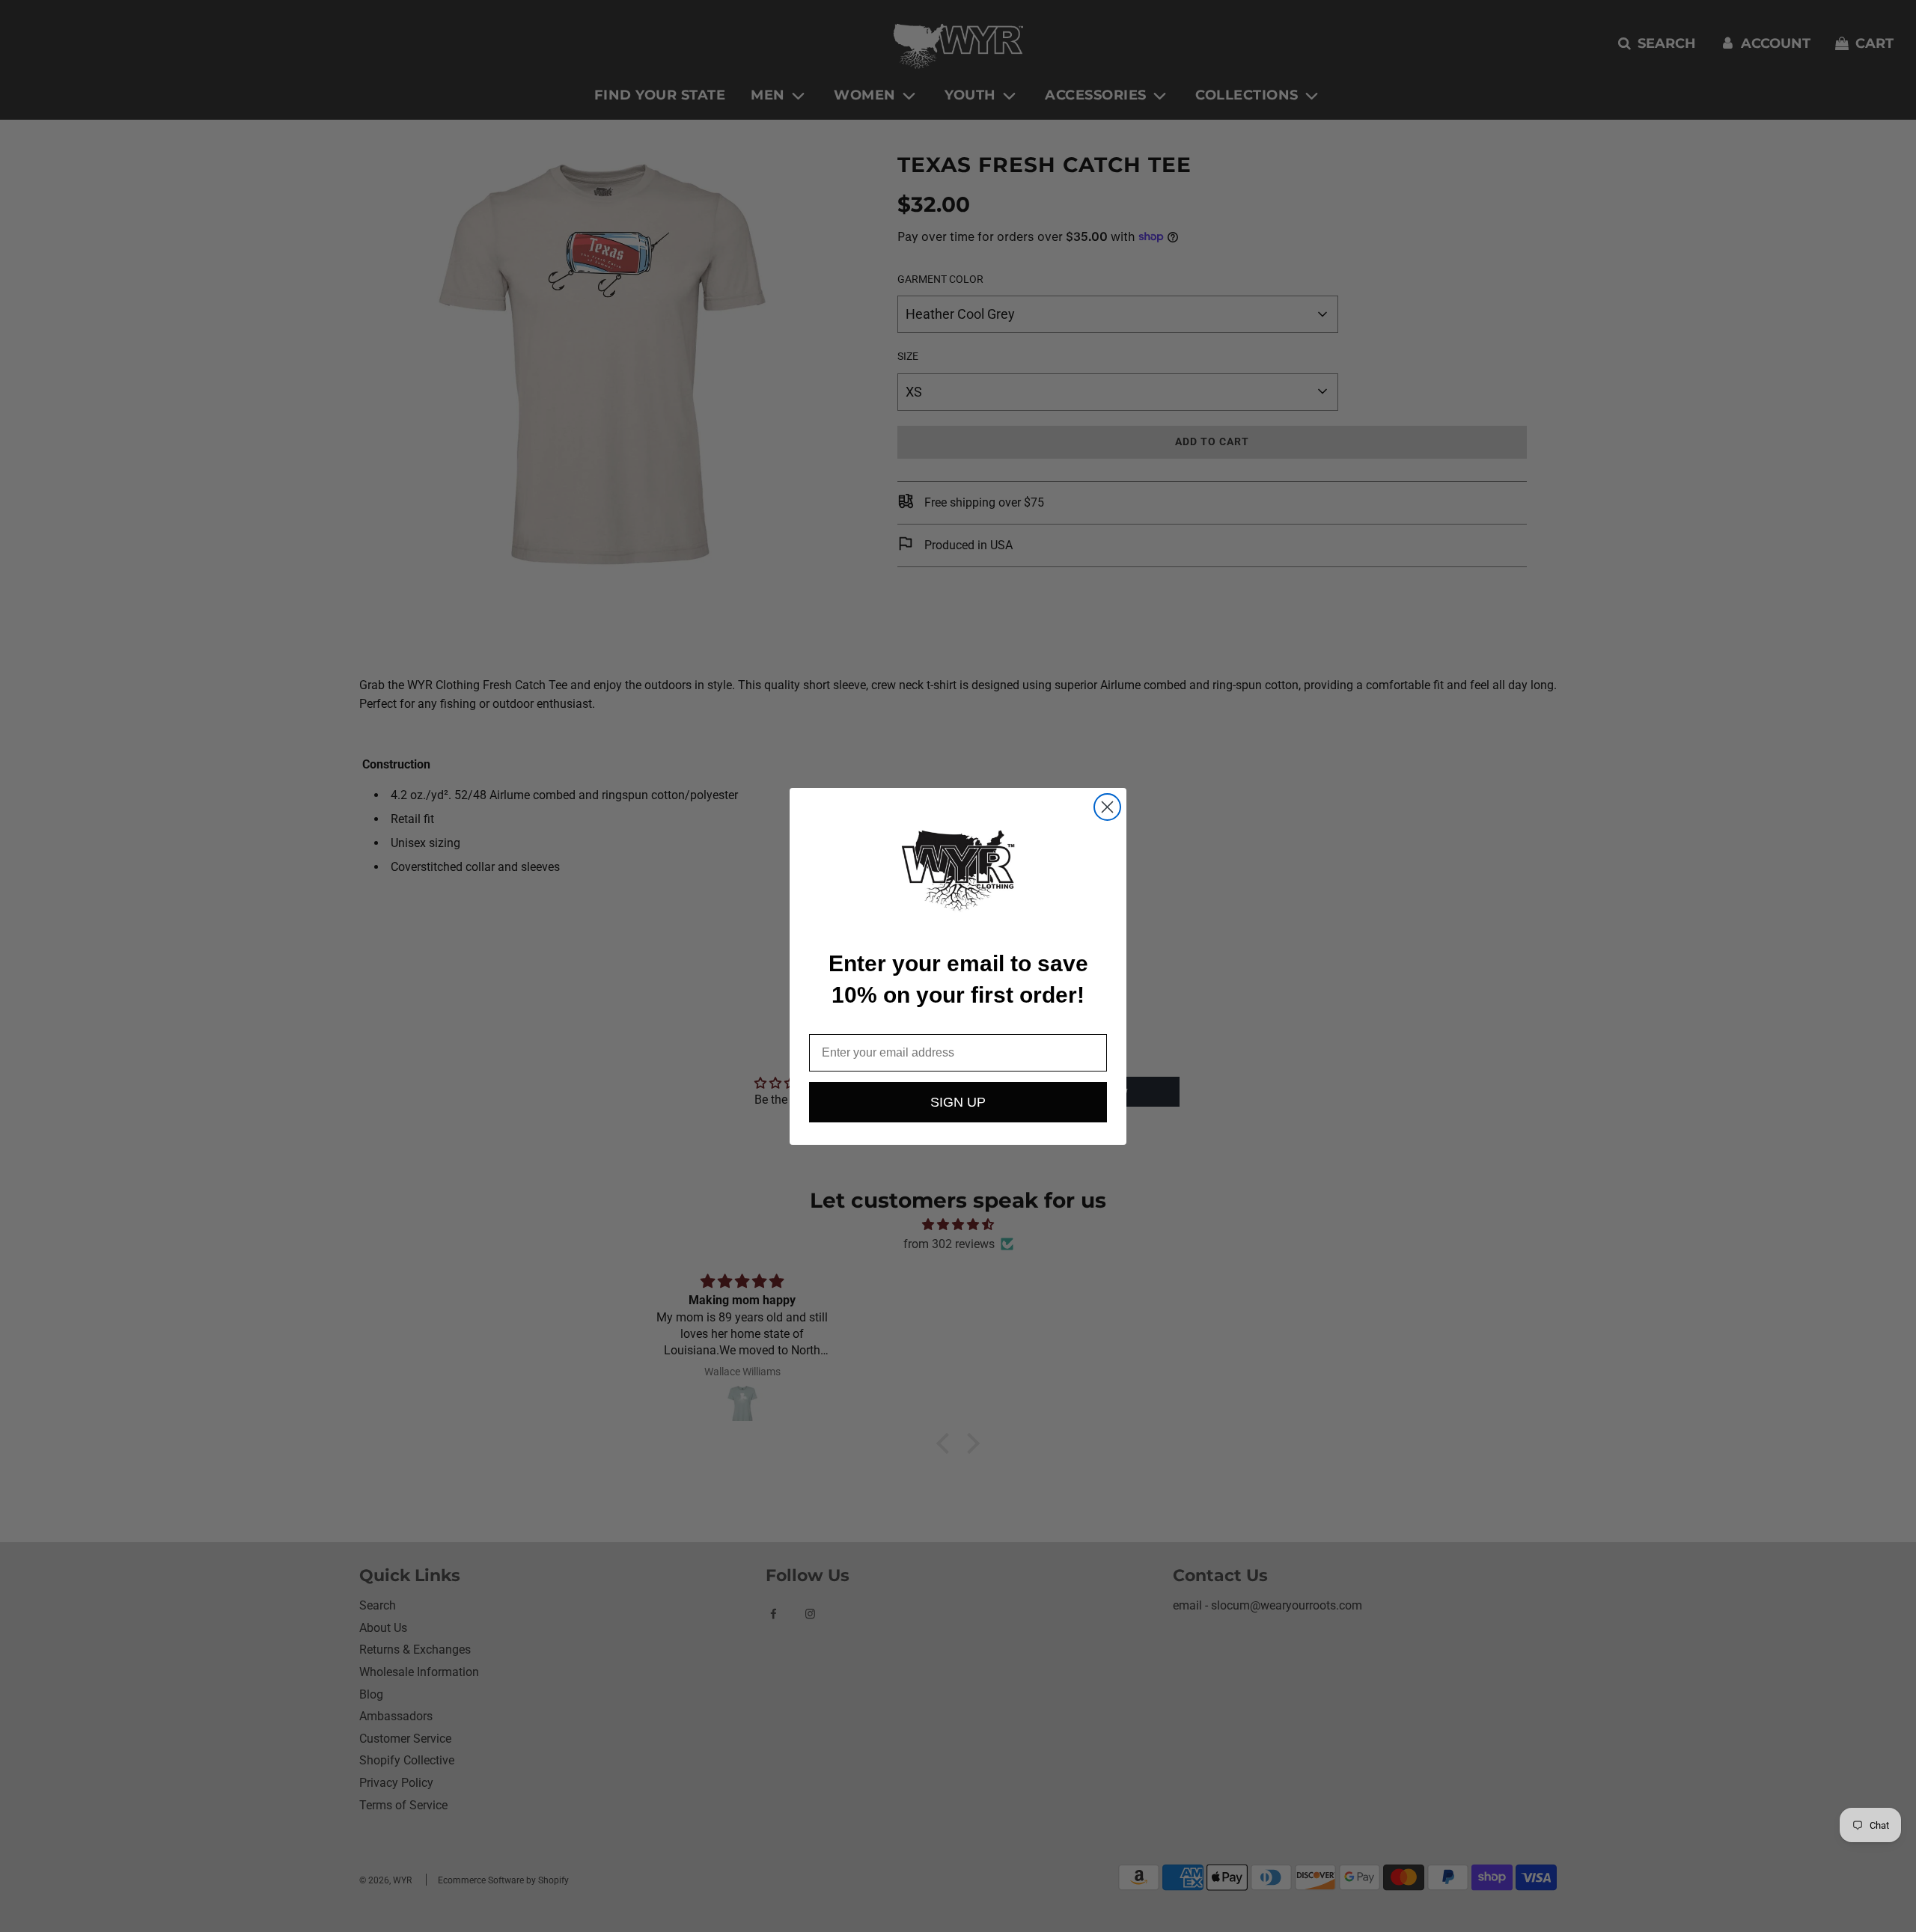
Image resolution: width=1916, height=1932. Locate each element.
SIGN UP (958, 1102)
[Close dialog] (1107, 807)
